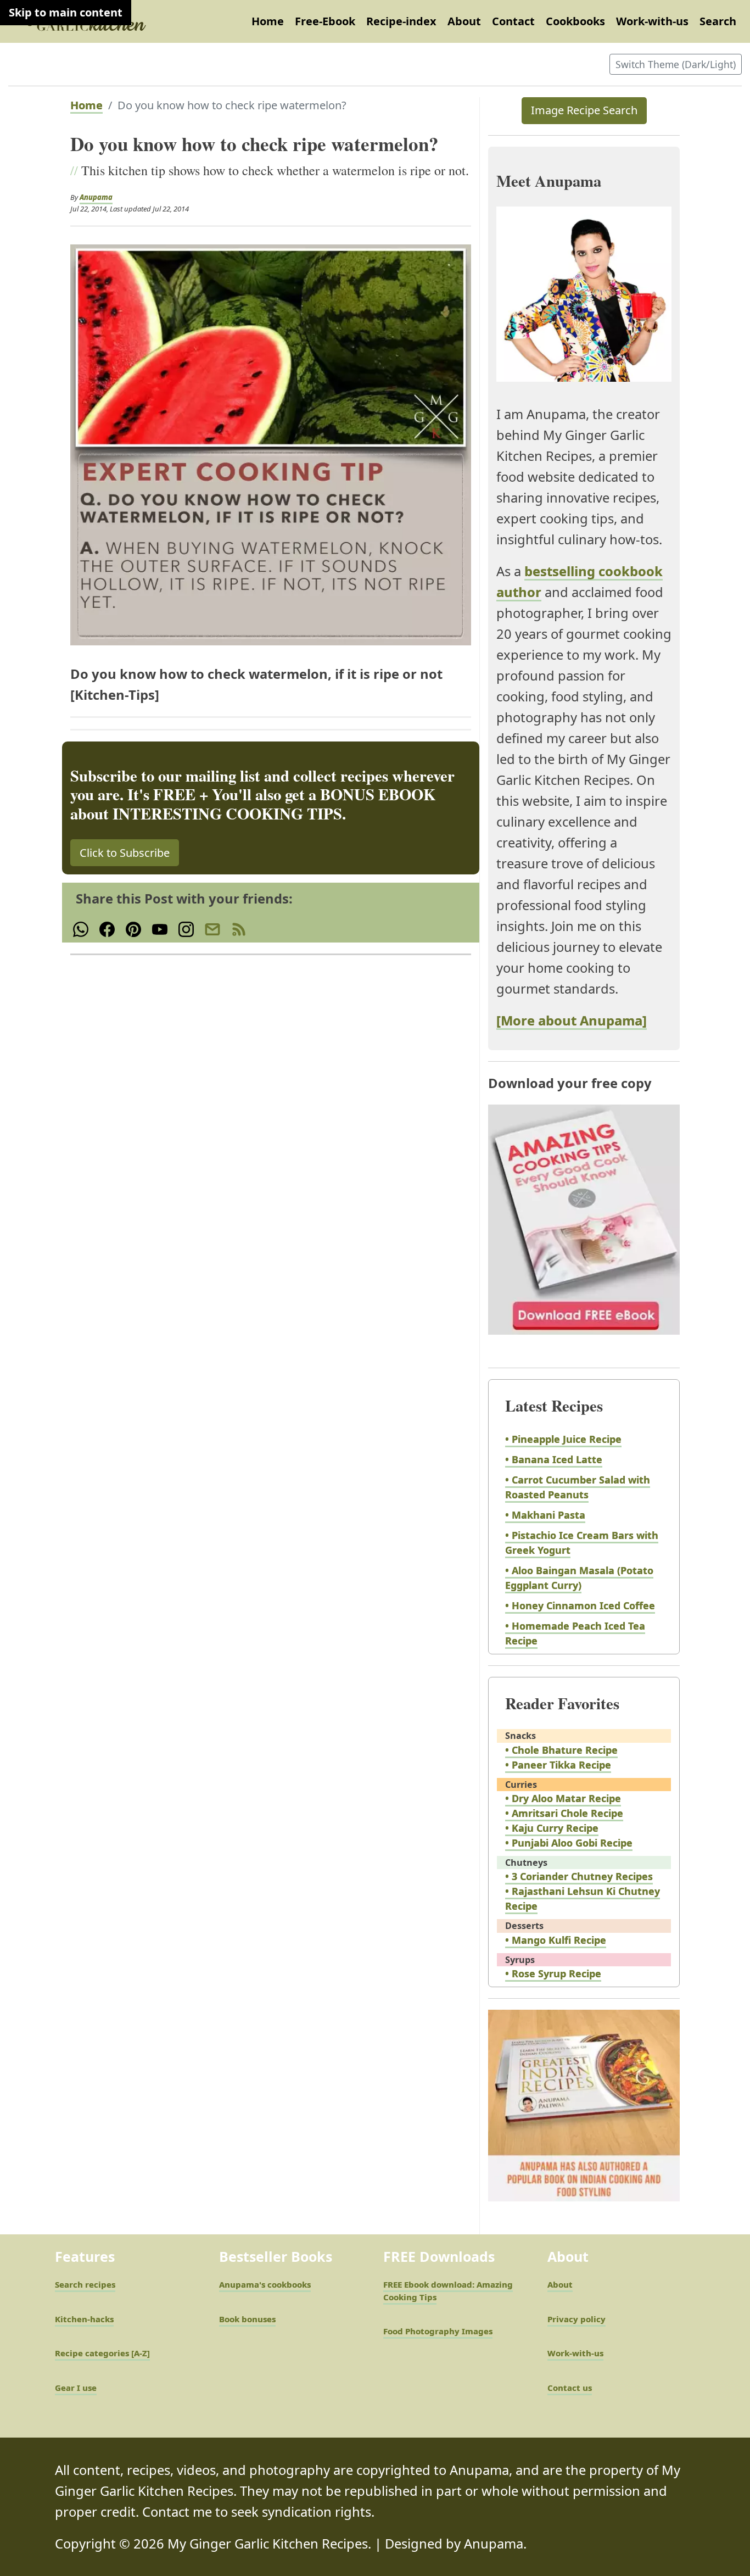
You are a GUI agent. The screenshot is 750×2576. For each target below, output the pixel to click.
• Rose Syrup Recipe (553, 1973)
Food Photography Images (438, 2331)
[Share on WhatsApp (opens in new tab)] (81, 928)
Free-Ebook (325, 21)
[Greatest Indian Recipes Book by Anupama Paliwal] (584, 2115)
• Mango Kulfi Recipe (556, 1940)
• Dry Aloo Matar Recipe (563, 1798)
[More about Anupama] (572, 1021)
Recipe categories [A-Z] (102, 2353)
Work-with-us (652, 21)
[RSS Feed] (239, 928)
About (464, 21)
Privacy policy (577, 2319)
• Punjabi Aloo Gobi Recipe (569, 1843)
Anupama (96, 197)
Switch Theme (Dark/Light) (676, 64)
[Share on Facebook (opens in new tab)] (107, 928)
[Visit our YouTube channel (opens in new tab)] (160, 928)
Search (718, 21)
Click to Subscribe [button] (125, 853)
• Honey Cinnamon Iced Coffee (580, 1605)
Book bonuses (247, 2319)
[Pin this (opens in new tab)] (133, 928)
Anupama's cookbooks (265, 2284)
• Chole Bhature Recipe (561, 1750)
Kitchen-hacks (84, 2319)
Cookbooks (575, 21)
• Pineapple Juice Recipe (563, 1439)
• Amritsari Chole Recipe (564, 1813)
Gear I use (76, 2388)
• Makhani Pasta (545, 1515)
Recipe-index (401, 21)
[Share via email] (212, 928)
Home (268, 21)
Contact (513, 21)
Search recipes (85, 2284)
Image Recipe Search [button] (584, 110)
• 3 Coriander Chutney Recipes (579, 1876)
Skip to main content (66, 12)
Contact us (570, 2388)
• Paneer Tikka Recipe (558, 1765)
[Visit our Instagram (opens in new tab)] (186, 928)
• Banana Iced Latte (554, 1459)
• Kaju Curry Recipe (552, 1828)
